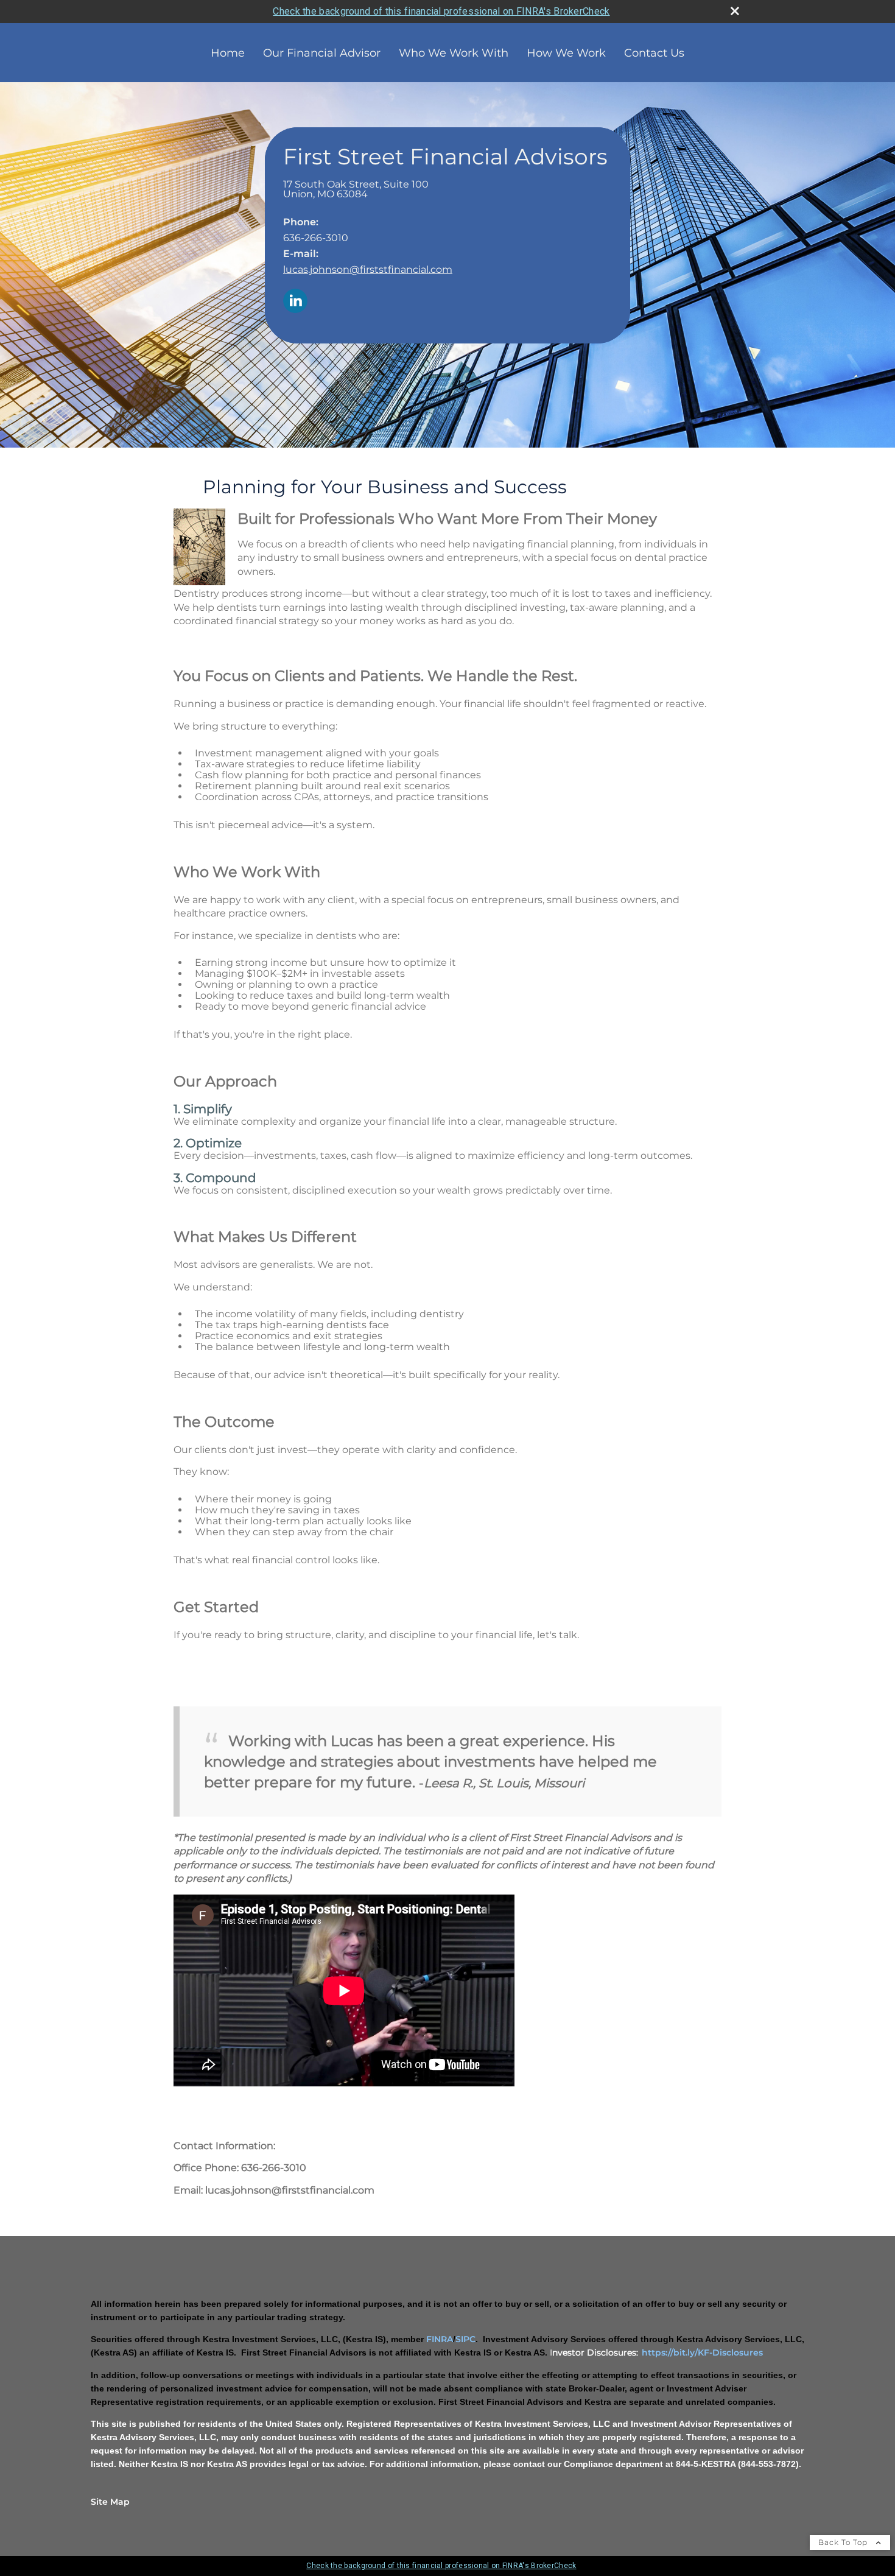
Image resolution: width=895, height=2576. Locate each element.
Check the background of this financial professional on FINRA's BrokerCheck (441, 11)
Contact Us (654, 53)
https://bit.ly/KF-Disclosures (702, 2353)
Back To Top (844, 2542)
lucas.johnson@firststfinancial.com (368, 269)
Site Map (110, 2502)
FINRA (440, 2339)
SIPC (465, 2339)
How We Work (566, 53)
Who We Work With (454, 53)
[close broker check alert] (735, 11)
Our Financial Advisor (322, 53)
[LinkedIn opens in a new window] (295, 302)
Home (228, 53)
